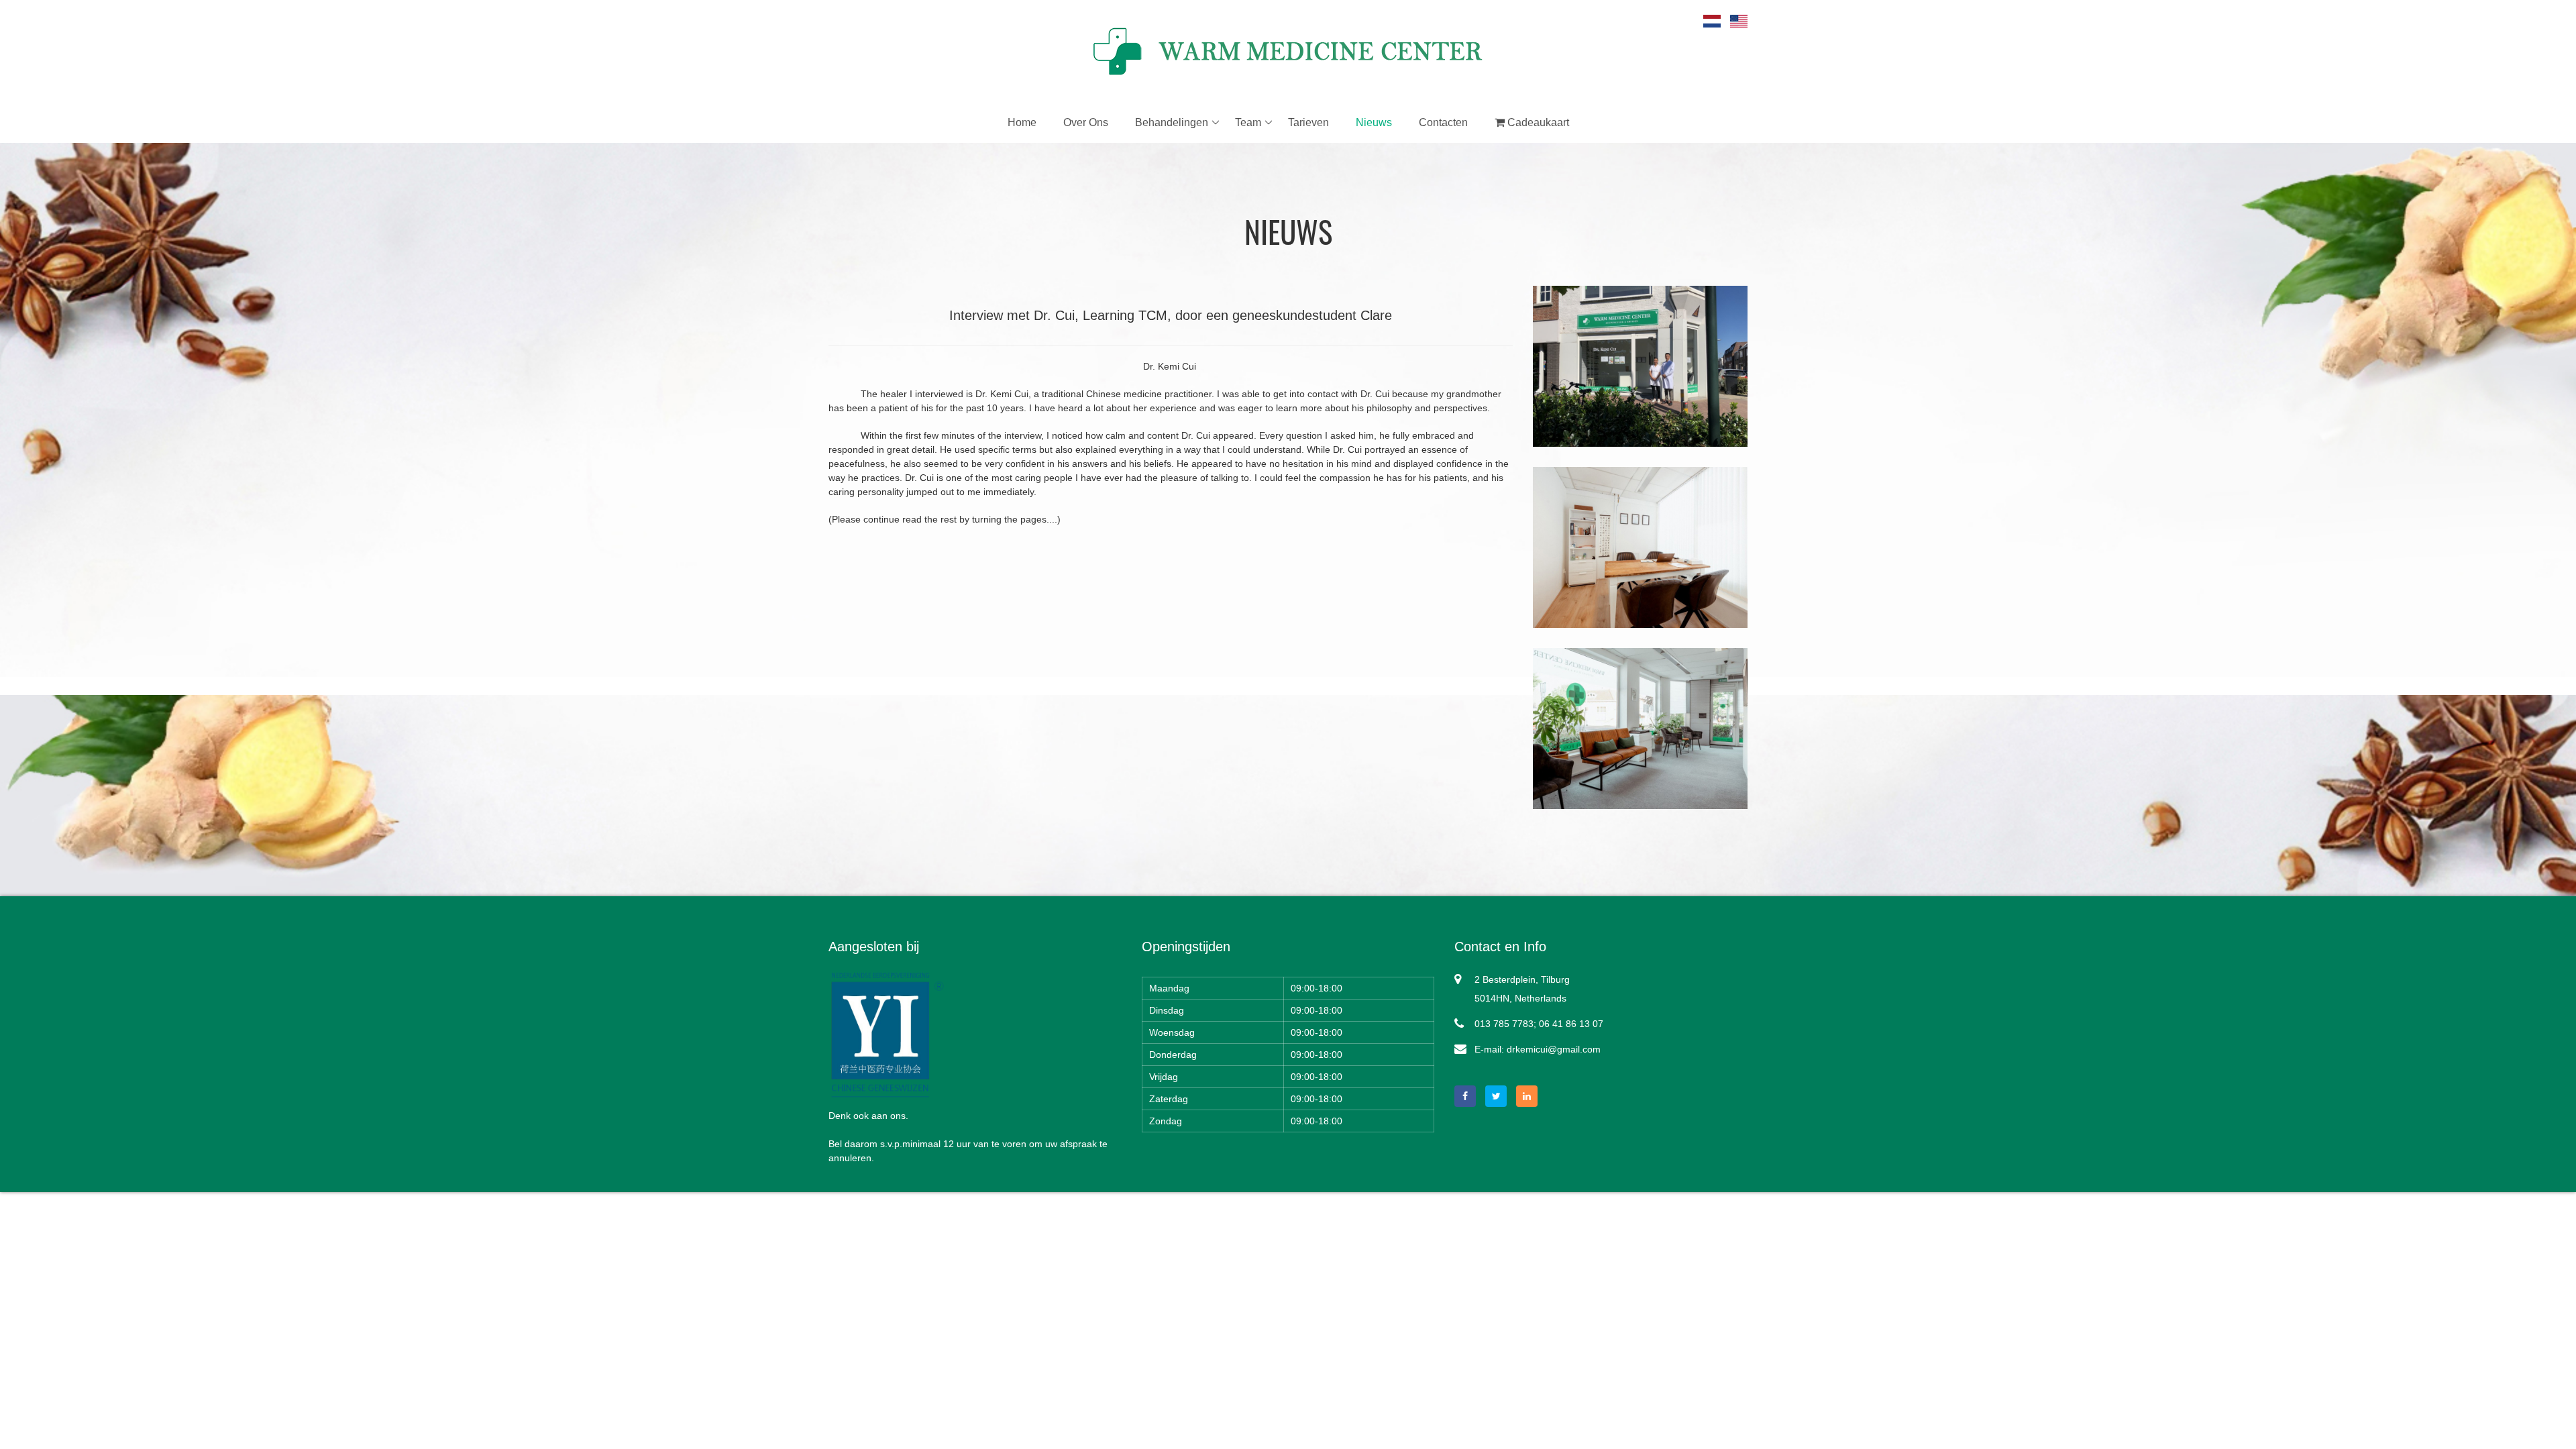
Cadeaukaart (1537, 122)
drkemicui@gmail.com (1554, 1049)
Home (1022, 122)
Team (1248, 122)
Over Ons (1086, 122)
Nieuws (1374, 122)
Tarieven (1308, 122)
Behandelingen (1172, 122)
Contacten (1443, 122)
